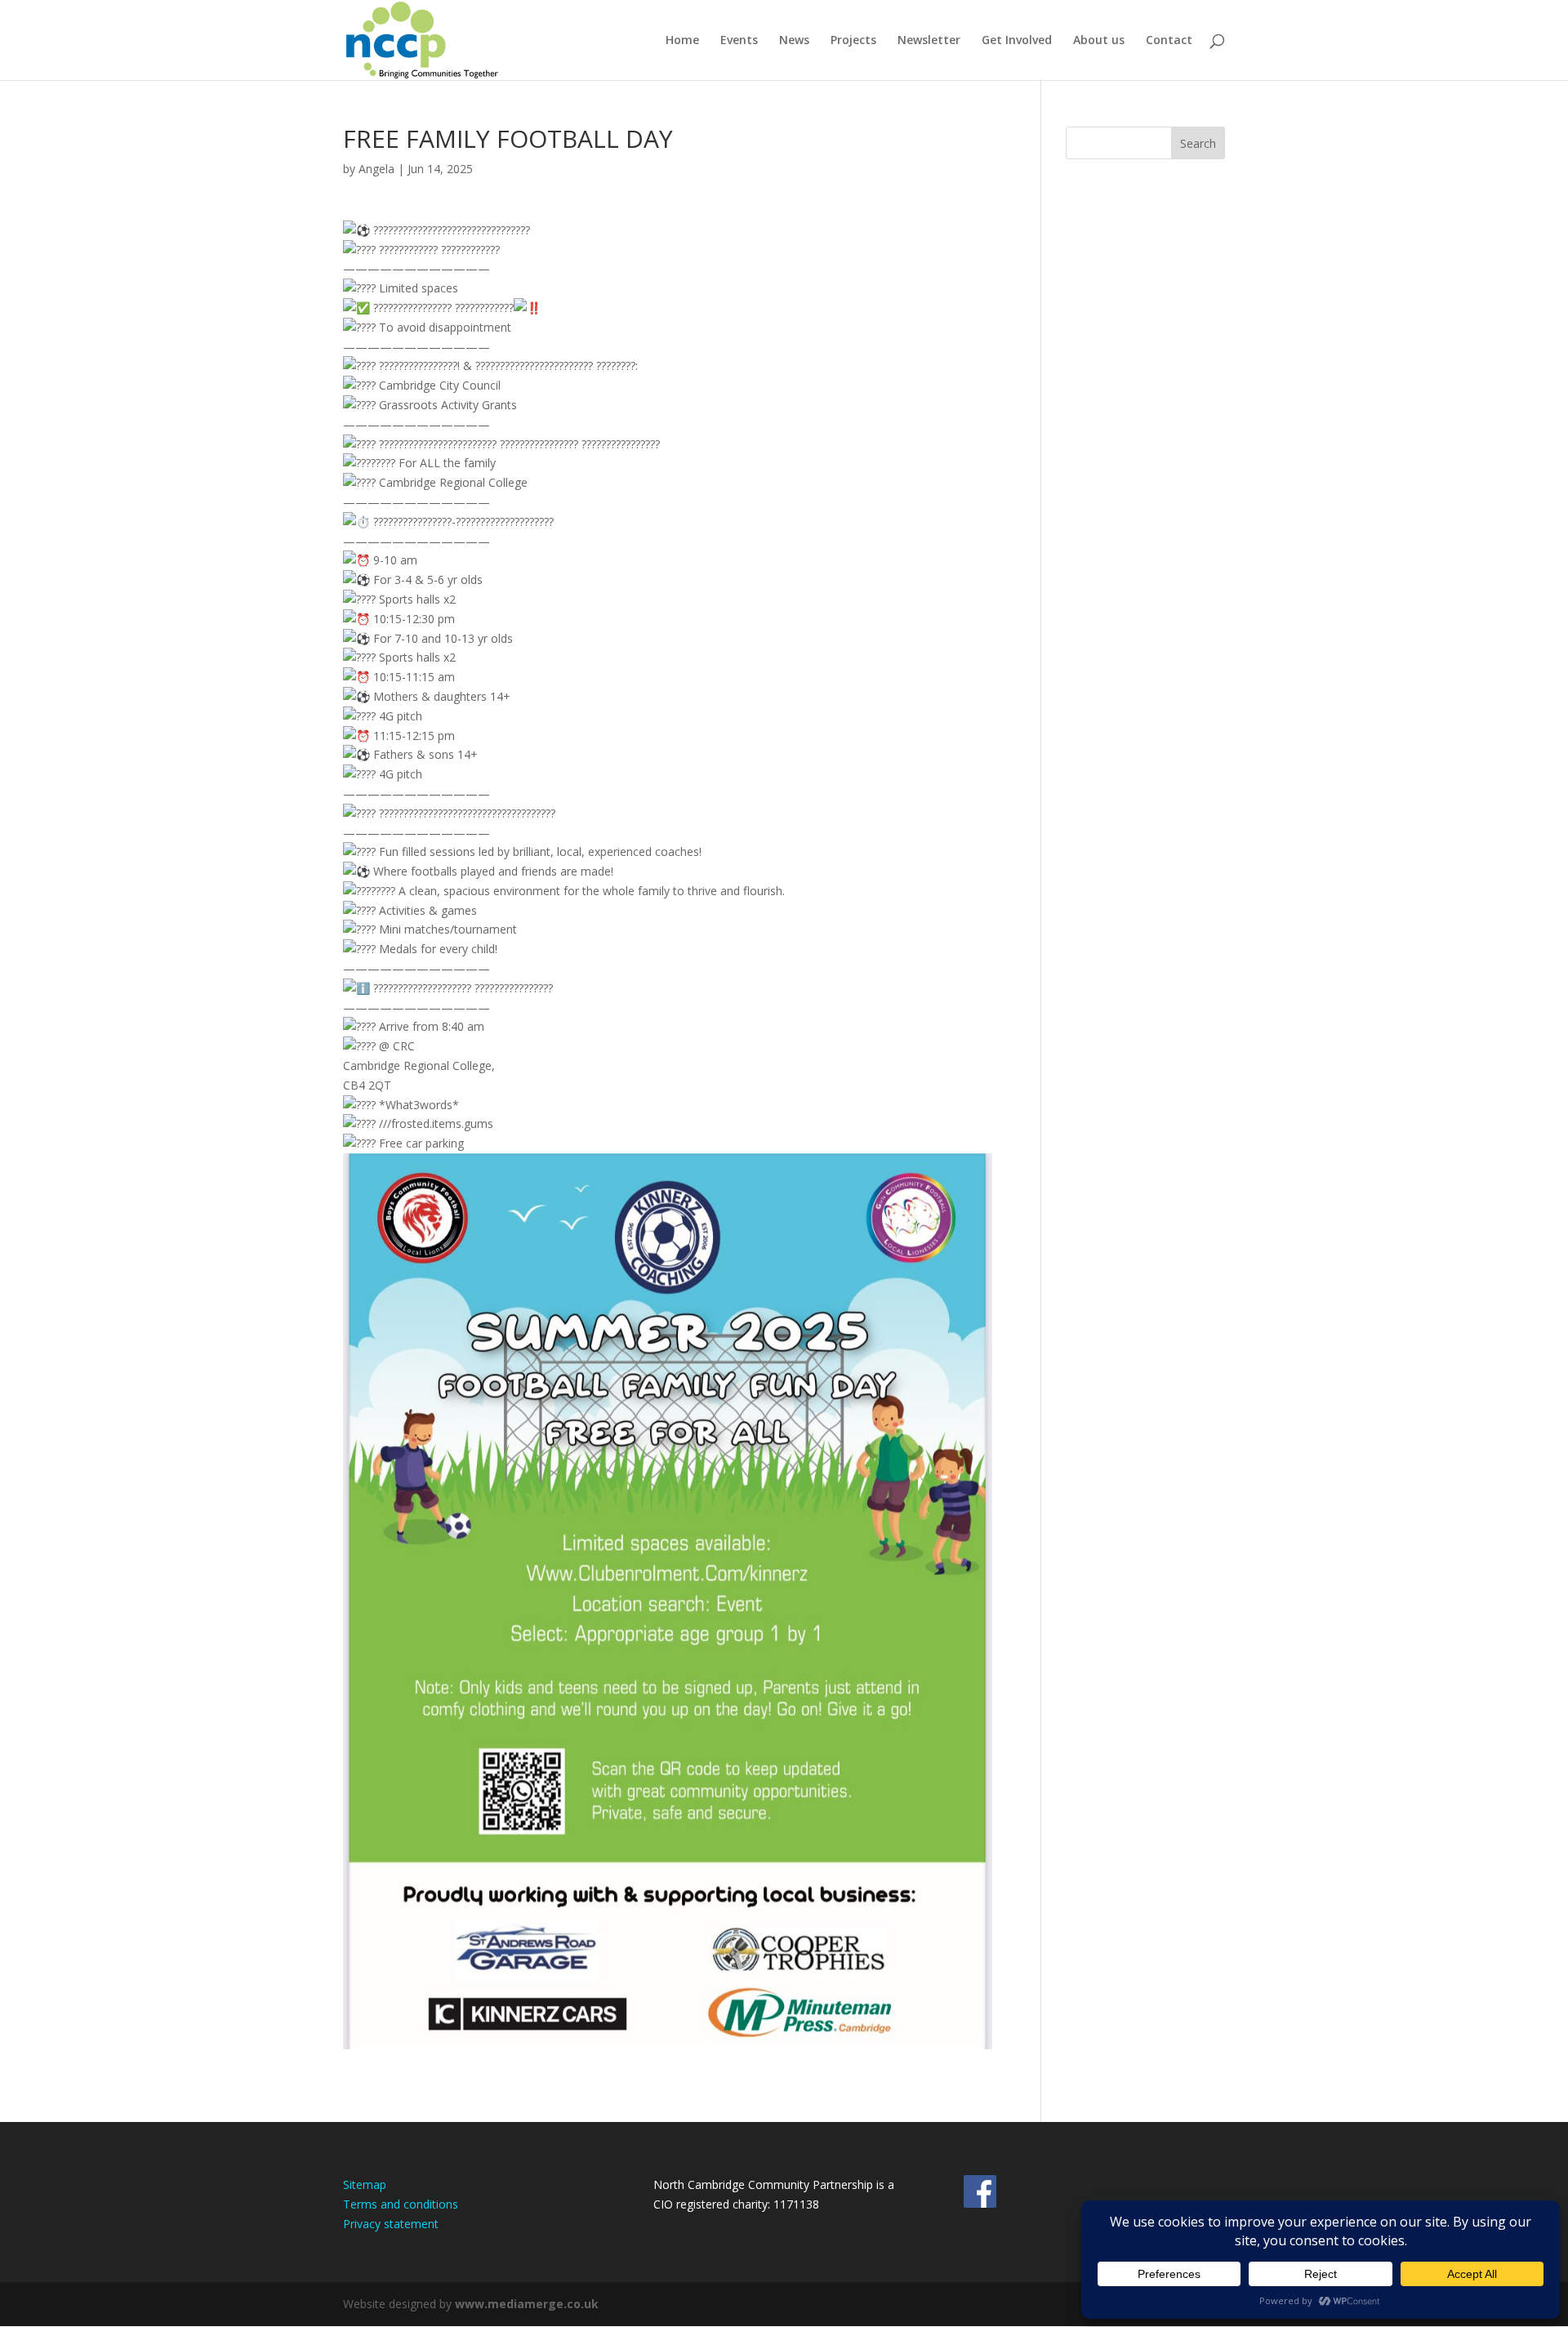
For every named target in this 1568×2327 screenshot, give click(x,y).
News (794, 41)
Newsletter (929, 41)
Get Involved (1017, 41)
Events (739, 41)
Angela (376, 169)
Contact (1169, 41)
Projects (853, 41)
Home (682, 41)
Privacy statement (391, 2224)
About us (1099, 41)
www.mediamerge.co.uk (527, 2304)
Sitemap (365, 2184)
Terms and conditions (401, 2204)
